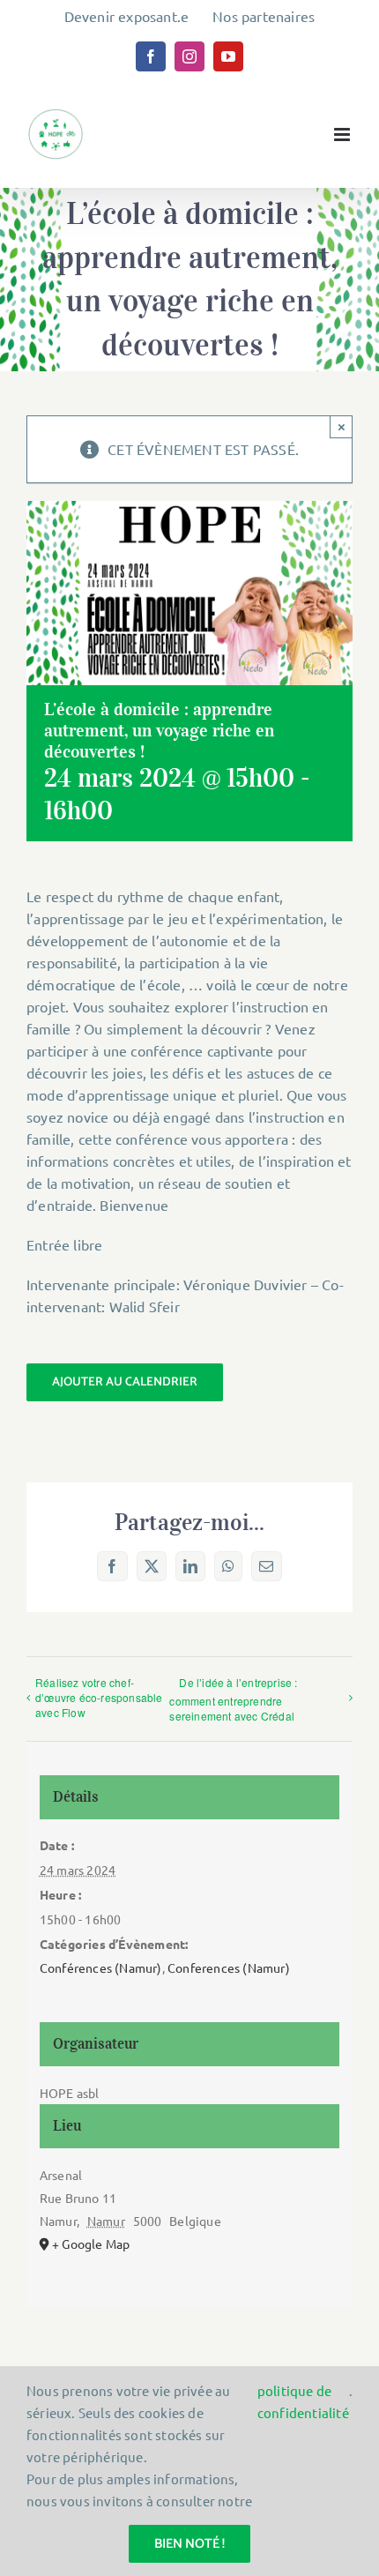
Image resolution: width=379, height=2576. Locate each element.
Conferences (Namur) (229, 1967)
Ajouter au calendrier (125, 1382)
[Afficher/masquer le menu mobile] (343, 134)
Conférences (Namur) (101, 1967)
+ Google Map (91, 2244)
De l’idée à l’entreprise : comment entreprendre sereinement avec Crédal (233, 1699)
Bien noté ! (189, 2544)
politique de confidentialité (303, 2401)
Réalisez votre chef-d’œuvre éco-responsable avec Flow (99, 1697)
